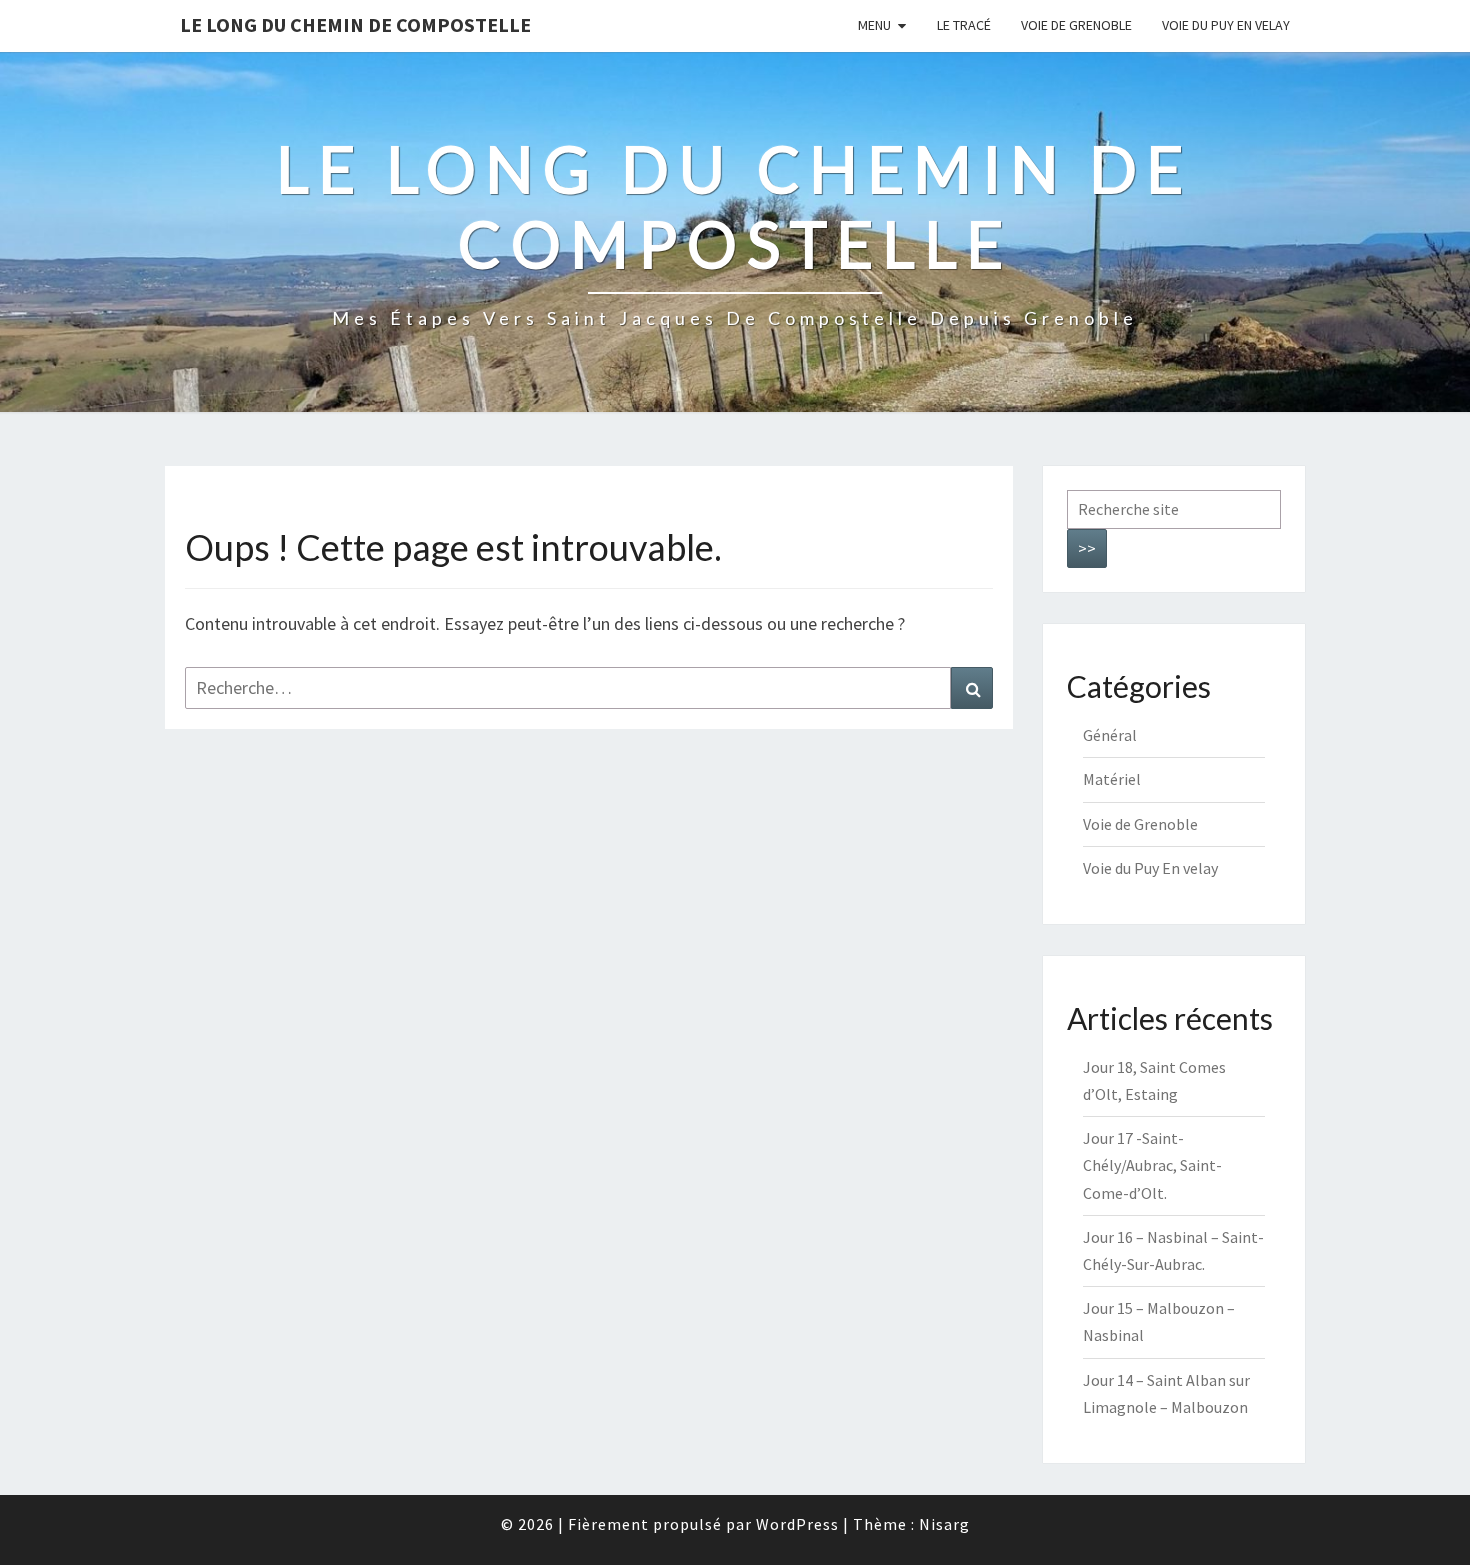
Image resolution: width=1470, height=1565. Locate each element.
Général (1110, 735)
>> (1087, 548)
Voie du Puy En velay (1226, 25)
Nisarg (944, 1524)
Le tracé (964, 25)
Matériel (1112, 779)
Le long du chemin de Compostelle (355, 24)
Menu (874, 25)
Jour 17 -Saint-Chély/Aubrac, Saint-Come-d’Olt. (1152, 1165)
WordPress (797, 1524)
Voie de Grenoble (1076, 25)
